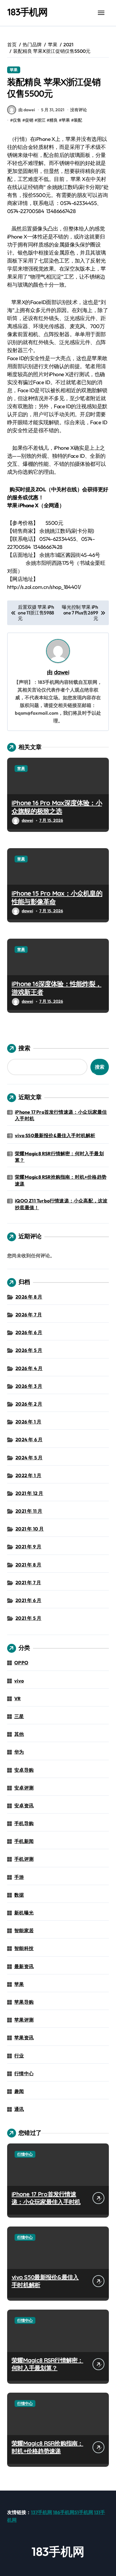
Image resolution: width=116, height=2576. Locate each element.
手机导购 (24, 1823)
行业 (19, 2056)
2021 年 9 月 (28, 1547)
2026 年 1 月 (28, 1422)
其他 (19, 1734)
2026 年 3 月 (29, 1386)
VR (17, 1698)
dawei (62, 672)
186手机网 (64, 2512)
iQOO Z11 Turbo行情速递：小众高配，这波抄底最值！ (61, 1204)
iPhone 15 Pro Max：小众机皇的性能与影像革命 (57, 898)
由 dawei (27, 110)
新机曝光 (24, 1913)
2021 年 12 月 (29, 1493)
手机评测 (24, 1859)
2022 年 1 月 (28, 1475)
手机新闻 (24, 1841)
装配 (78, 120)
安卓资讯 (24, 1806)
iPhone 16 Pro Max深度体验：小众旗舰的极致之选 (57, 807)
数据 (19, 1895)
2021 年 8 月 (28, 1565)
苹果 (14, 70)
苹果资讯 (24, 2038)
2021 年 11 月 (29, 1511)
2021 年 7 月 (28, 1582)
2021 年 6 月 (28, 1600)
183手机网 (27, 12)
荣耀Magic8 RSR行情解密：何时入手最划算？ (59, 1157)
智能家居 (24, 1930)
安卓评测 (24, 1788)
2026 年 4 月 (29, 1368)
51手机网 (84, 2512)
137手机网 (41, 2512)
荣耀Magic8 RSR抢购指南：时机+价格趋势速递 (61, 1180)
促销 (29, 120)
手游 (19, 1877)
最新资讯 (24, 1966)
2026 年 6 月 (29, 1332)
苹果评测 (24, 2020)
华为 (19, 1752)
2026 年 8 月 (29, 1297)
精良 (54, 120)
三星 (19, 1716)
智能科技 (24, 1948)
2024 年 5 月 (29, 1458)
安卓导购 (24, 1770)
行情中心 (24, 2073)
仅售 (17, 120)
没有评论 (79, 110)
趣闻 (19, 2091)
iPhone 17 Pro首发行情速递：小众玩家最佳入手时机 (61, 1115)
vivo (19, 1681)
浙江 (41, 120)
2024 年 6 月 (29, 1439)
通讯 (19, 2109)
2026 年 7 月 (29, 1315)
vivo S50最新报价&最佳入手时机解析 (55, 1135)
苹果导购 (24, 2002)
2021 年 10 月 (30, 1529)
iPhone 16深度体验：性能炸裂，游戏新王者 (57, 988)
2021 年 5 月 (28, 1618)
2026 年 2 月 (29, 1404)
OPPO (21, 1663)
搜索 (24, 1048)
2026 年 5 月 (29, 1350)
